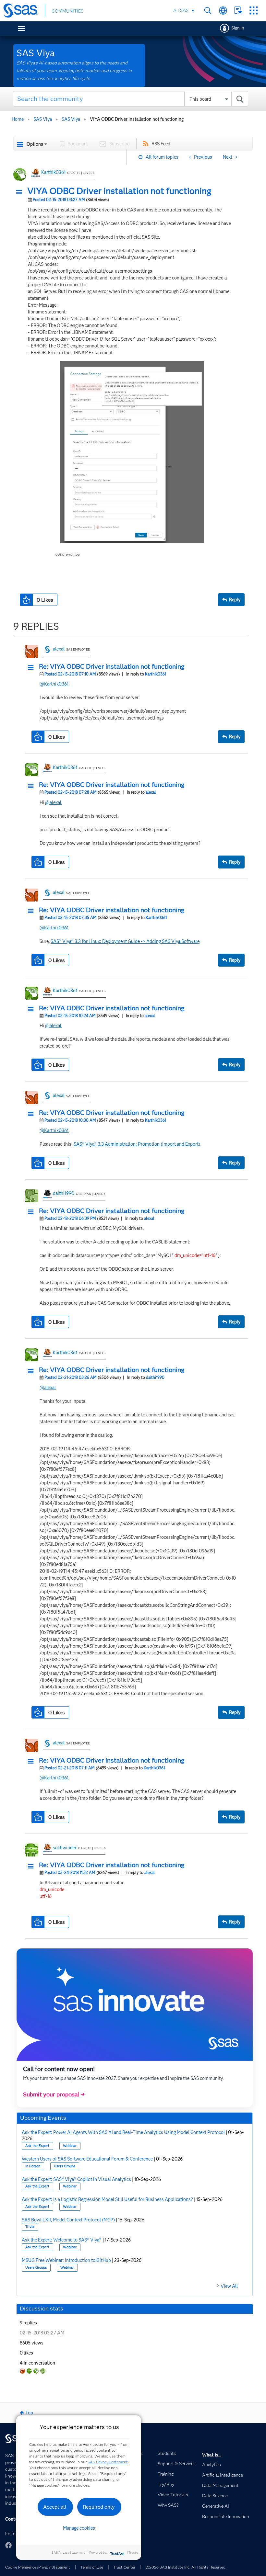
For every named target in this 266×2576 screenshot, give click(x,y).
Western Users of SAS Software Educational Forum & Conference (87, 2159)
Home (18, 119)
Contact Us (238, 11)
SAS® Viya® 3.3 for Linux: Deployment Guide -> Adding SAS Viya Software (125, 941)
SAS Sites (254, 11)
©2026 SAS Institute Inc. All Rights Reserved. (186, 2567)
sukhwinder (65, 1848)
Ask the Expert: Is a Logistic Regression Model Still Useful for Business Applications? (107, 2199)
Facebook (8, 2545)
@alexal (53, 802)
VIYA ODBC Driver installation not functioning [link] (137, 119)
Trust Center (124, 2567)
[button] (21, 192)
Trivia (30, 2227)
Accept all (55, 2507)
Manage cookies (79, 2528)
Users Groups (65, 2166)
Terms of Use (92, 2567)
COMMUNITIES (67, 11)
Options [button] (35, 144)
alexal (59, 649)
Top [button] (29, 2413)
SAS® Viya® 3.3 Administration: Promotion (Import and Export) (137, 1144)
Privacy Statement (54, 2567)
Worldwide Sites (223, 11)
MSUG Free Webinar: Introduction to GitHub (66, 2260)
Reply (235, 600)
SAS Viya (43, 119)
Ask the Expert (37, 2146)
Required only (99, 2507)
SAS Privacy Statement (108, 2462)
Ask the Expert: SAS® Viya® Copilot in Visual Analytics (76, 2179)
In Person (33, 2166)
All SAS (181, 10)
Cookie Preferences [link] (22, 2567)
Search (208, 11)
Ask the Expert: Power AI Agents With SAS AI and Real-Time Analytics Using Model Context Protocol (123, 2132)
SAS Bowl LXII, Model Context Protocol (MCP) (68, 2220)
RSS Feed (161, 144)
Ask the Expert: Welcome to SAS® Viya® (62, 2240)
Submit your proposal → (54, 2094)
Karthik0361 (53, 172)
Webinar (70, 2146)
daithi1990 (64, 1193)
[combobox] (131, 99)
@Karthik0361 (54, 684)
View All (229, 2286)
